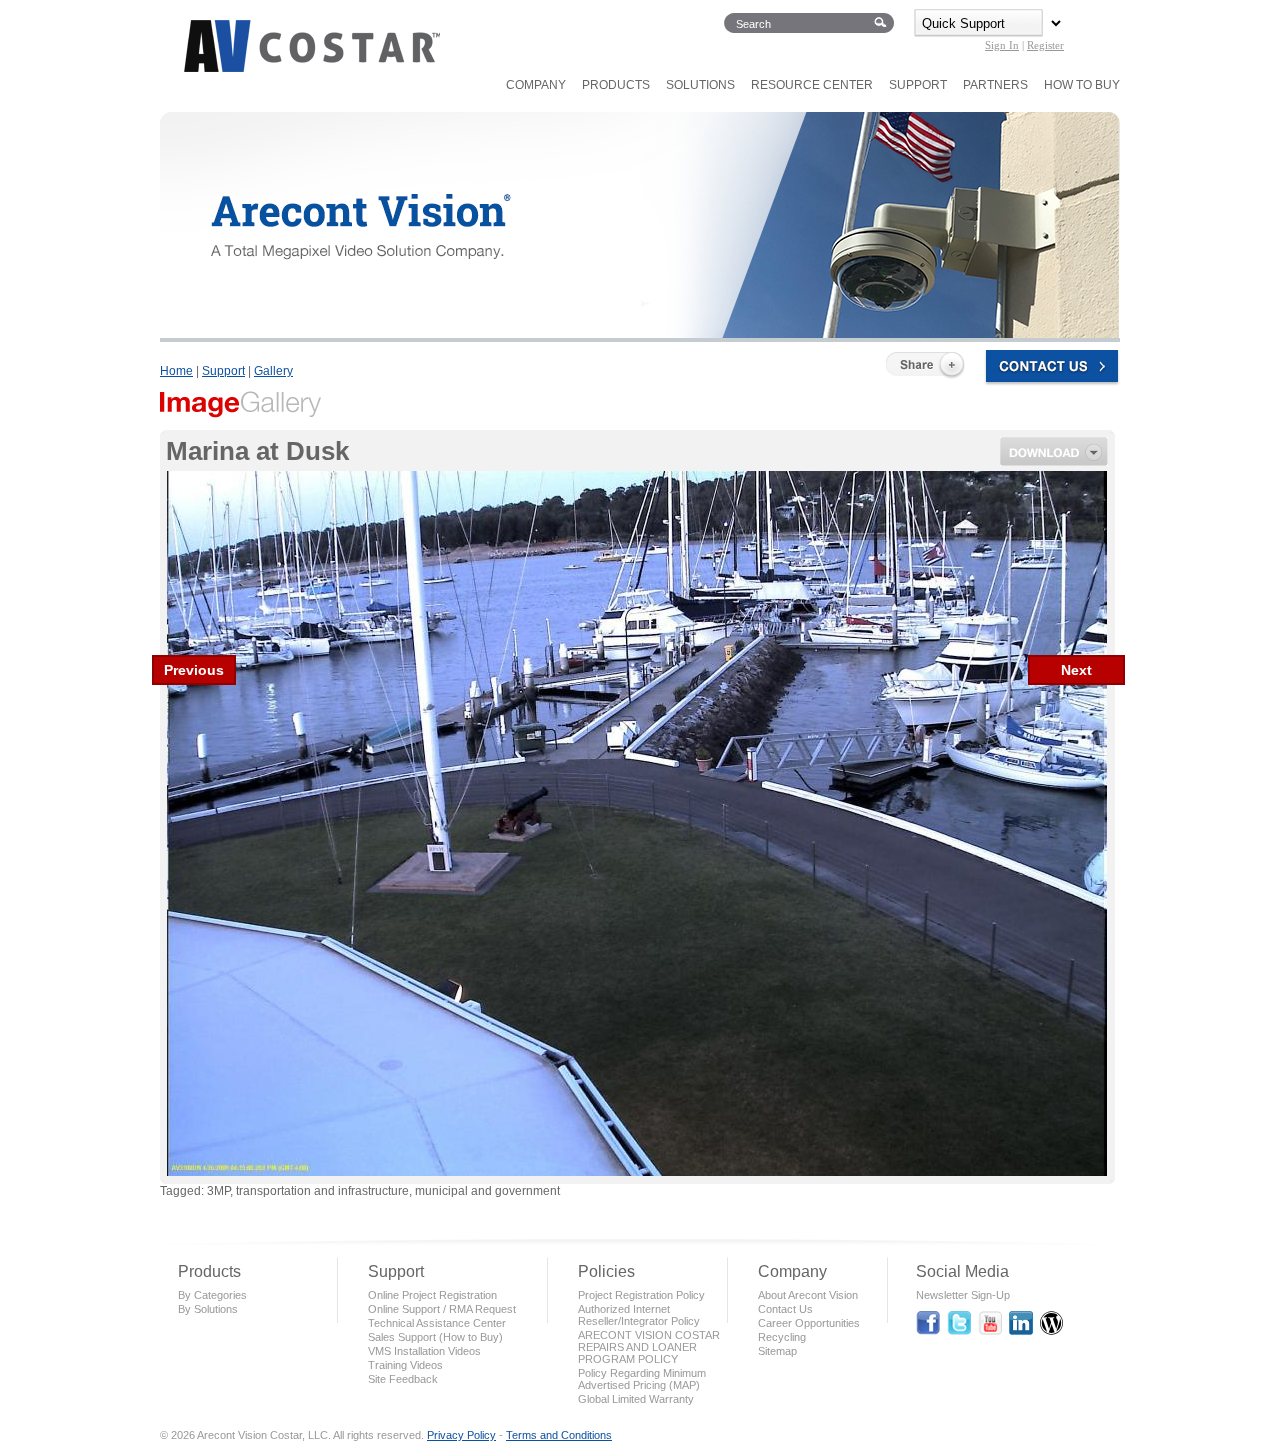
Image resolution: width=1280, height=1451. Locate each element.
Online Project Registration (432, 1295)
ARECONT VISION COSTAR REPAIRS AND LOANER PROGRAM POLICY (649, 1347)
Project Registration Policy (641, 1295)
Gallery (273, 371)
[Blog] (1051, 1325)
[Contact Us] (1047, 370)
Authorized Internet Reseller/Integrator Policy (639, 1315)
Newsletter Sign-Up (963, 1295)
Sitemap (777, 1351)
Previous (194, 670)
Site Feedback (403, 1379)
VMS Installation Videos (424, 1351)
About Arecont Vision (808, 1295)
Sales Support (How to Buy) (435, 1337)
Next (1076, 670)
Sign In (1002, 45)
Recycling (782, 1337)
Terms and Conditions (559, 1435)
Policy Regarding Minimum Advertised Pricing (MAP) (642, 1379)
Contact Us (785, 1309)
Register (1045, 45)
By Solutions (208, 1309)
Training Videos (405, 1365)
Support (223, 371)
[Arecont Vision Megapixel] (310, 69)
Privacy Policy (461, 1435)
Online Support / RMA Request (442, 1309)
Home (176, 371)
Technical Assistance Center (437, 1323)
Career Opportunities (809, 1323)
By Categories (212, 1295)
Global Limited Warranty (636, 1399)
